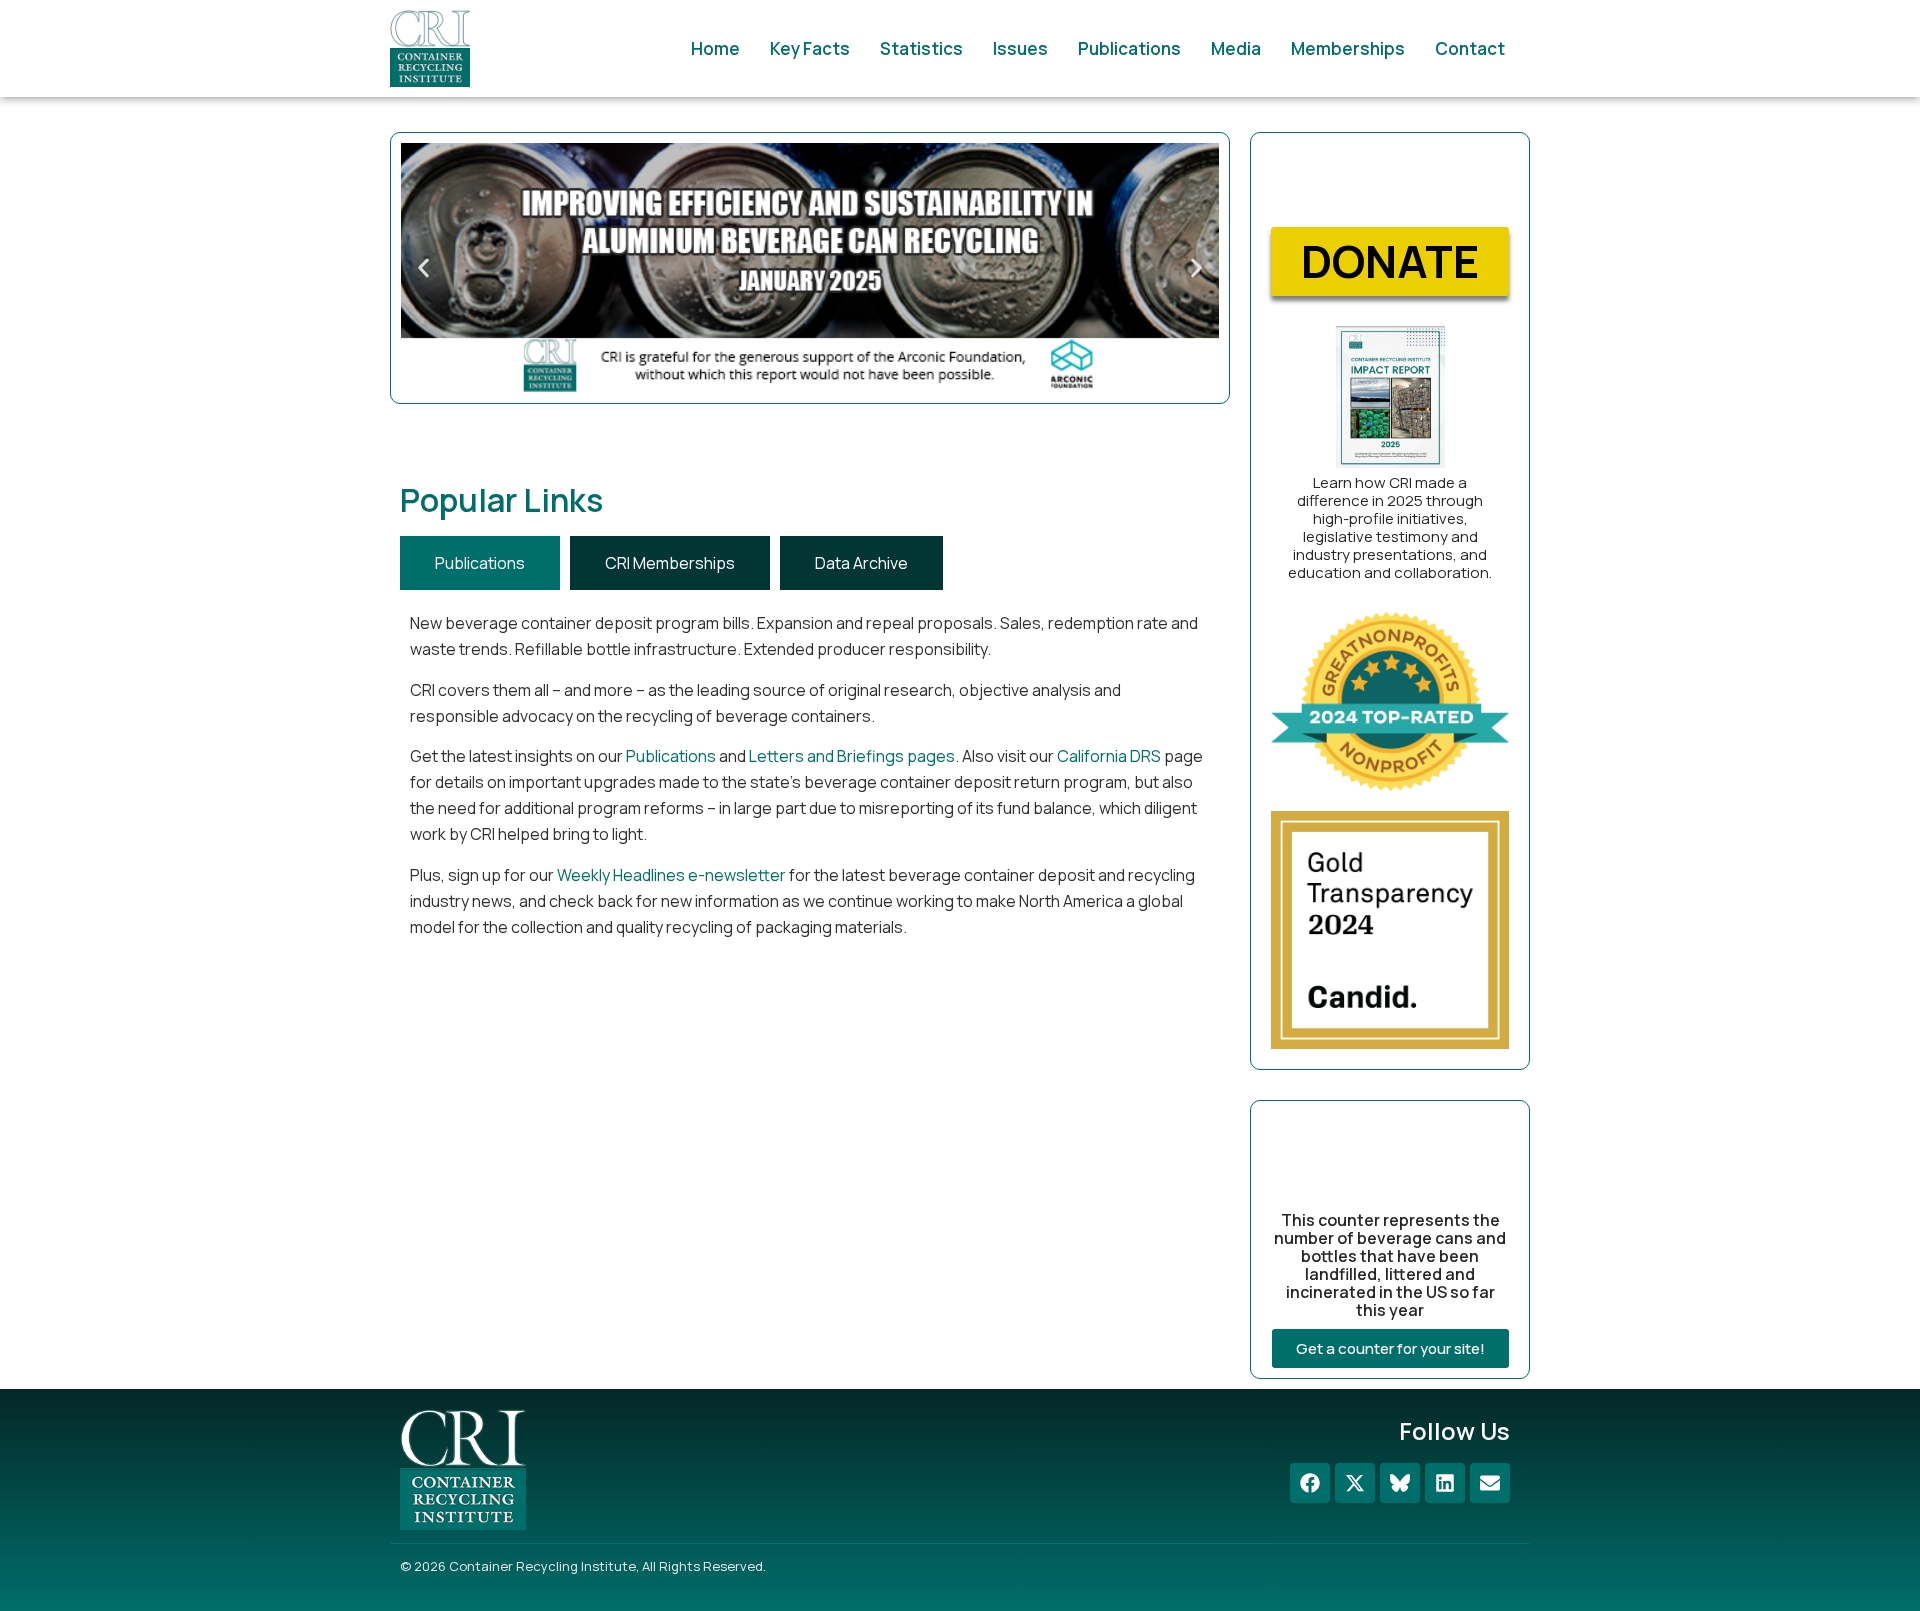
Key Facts (810, 48)
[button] (423, 268)
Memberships (1348, 48)
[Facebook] (1310, 1483)
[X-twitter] (1355, 1483)
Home (715, 48)
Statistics (921, 48)
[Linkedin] (1445, 1483)
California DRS (1109, 756)
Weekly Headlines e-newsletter (671, 875)
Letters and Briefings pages (852, 756)
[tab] (480, 563)
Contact (1470, 48)
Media (1236, 48)
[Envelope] (1490, 1483)
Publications (1129, 48)
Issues (1020, 48)
